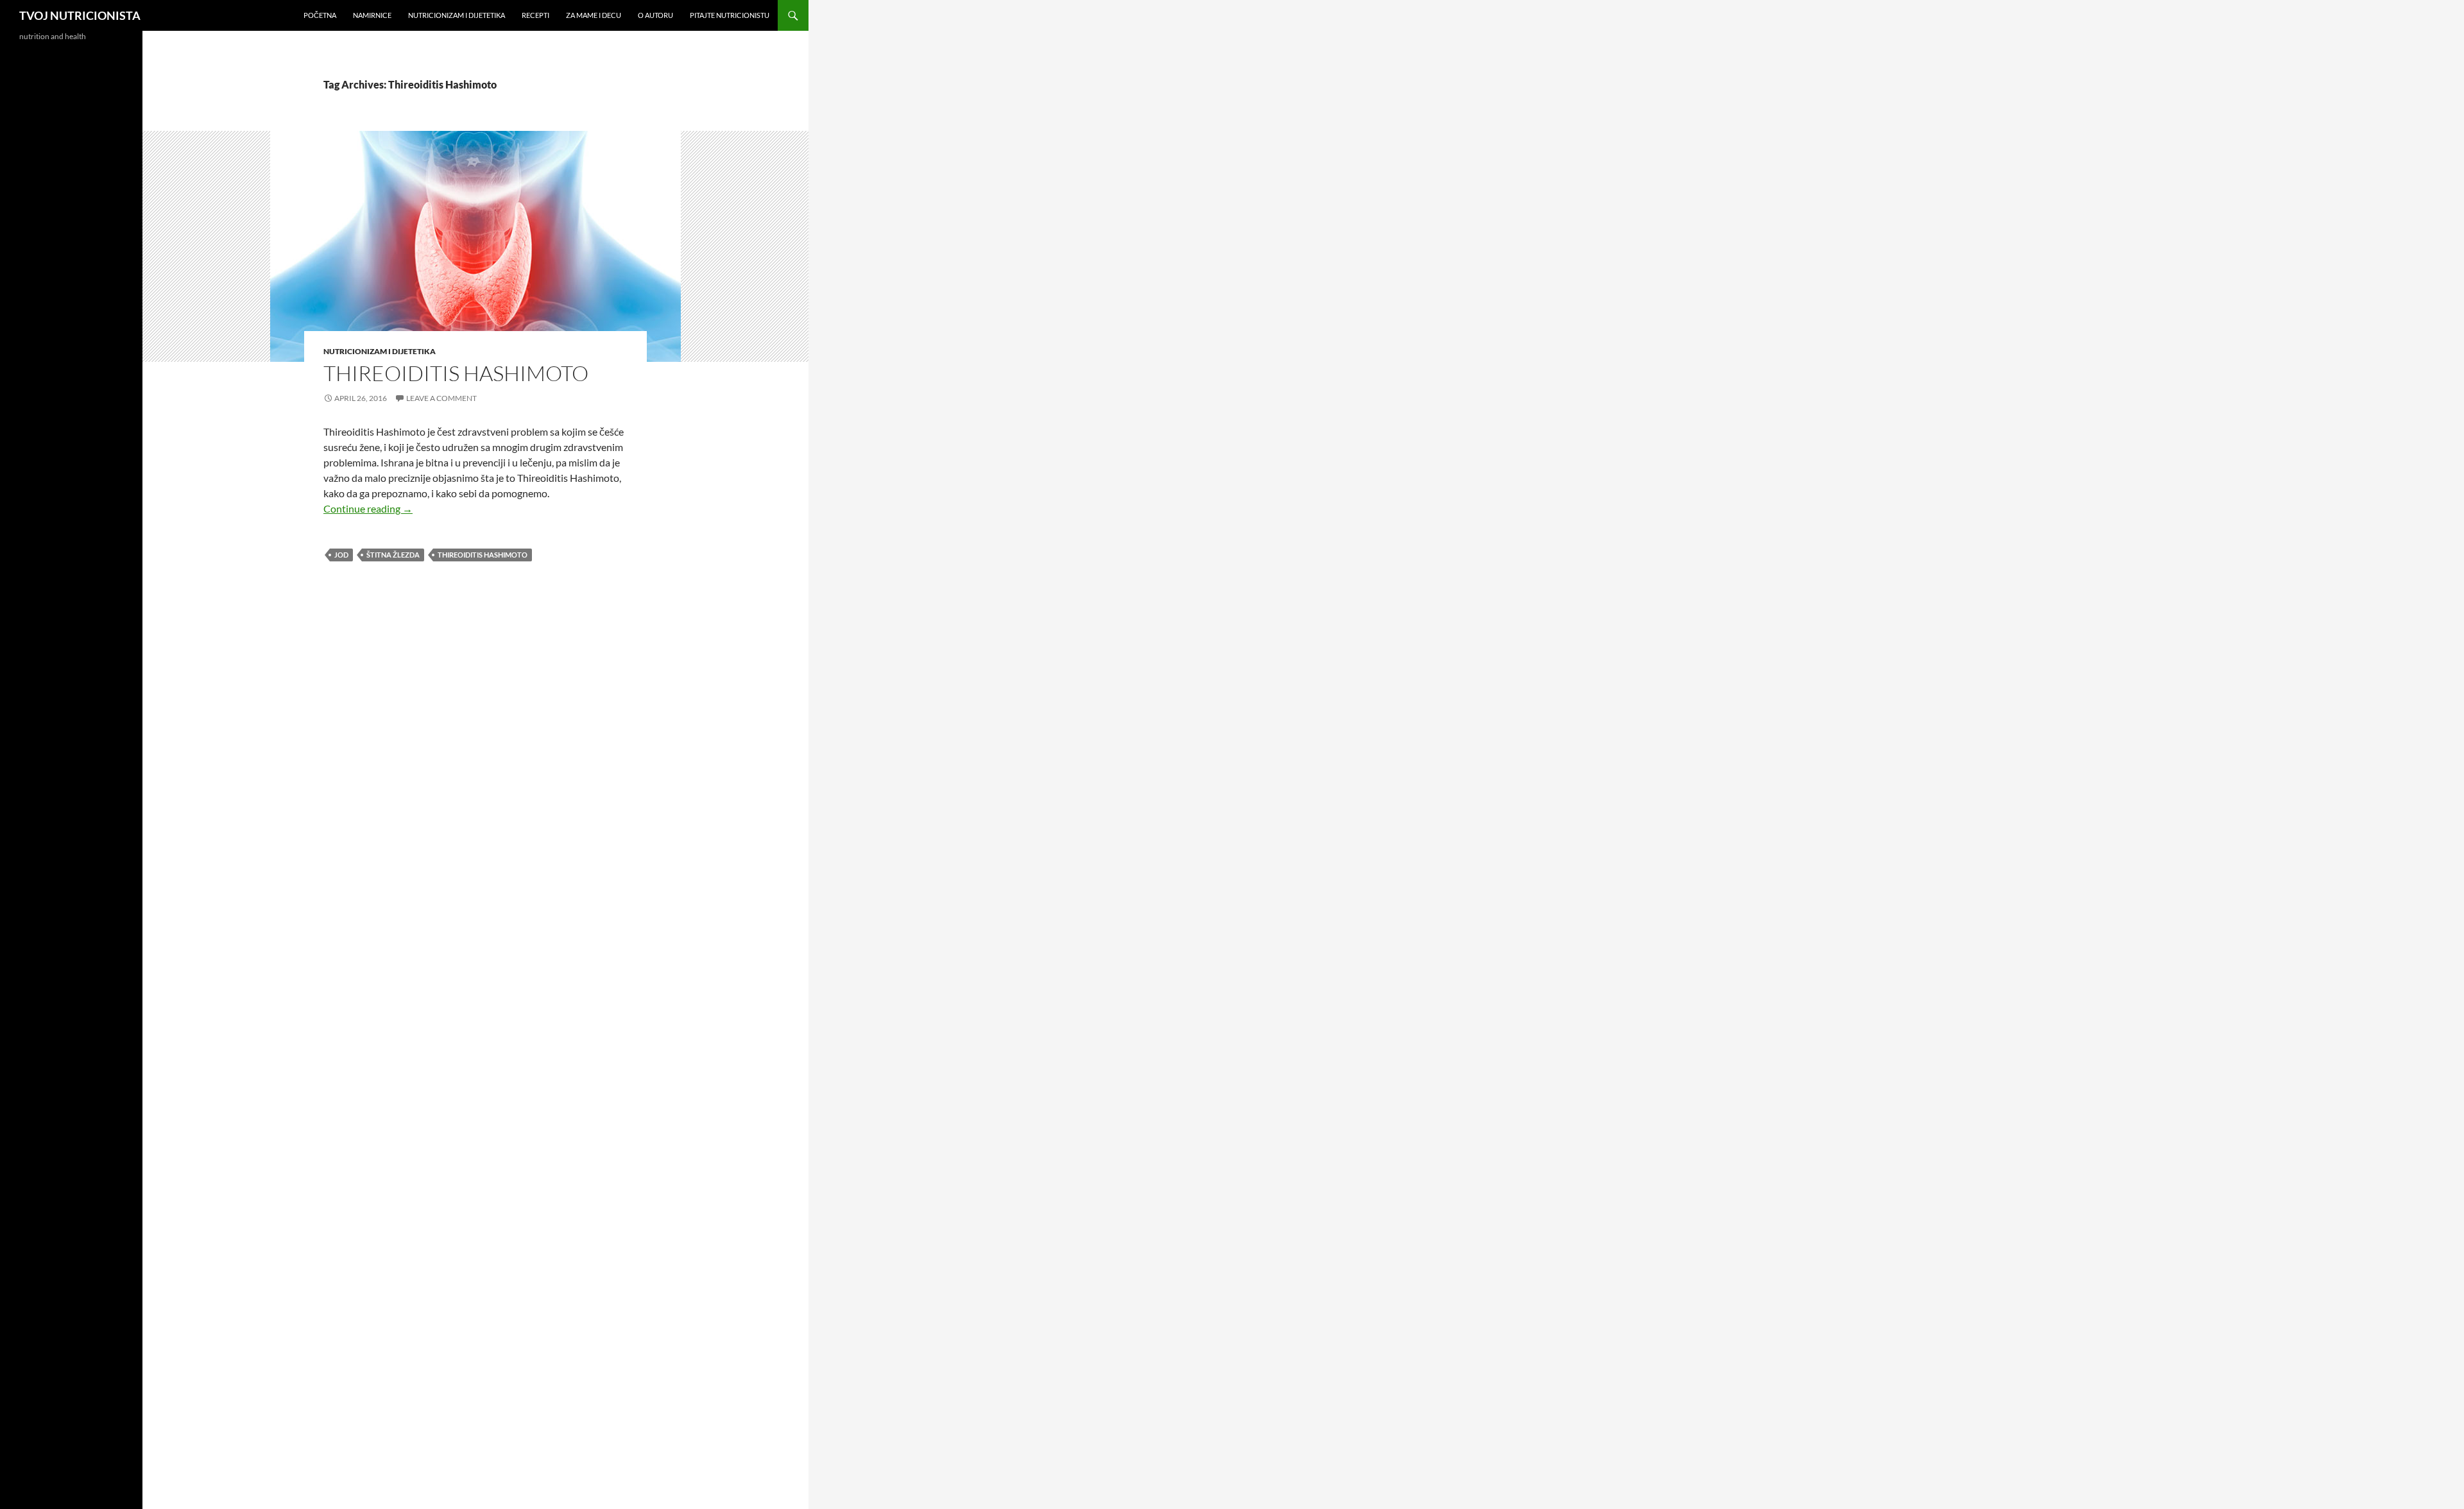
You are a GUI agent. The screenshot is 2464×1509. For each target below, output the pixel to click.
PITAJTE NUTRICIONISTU (730, 15)
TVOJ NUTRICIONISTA (80, 15)
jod (341, 555)
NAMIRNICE (372, 15)
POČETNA (320, 15)
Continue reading (368, 508)
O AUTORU (655, 15)
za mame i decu (594, 15)
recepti (535, 15)
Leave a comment (441, 398)
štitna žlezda (393, 555)
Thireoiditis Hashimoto (456, 373)
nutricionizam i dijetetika (457, 15)
